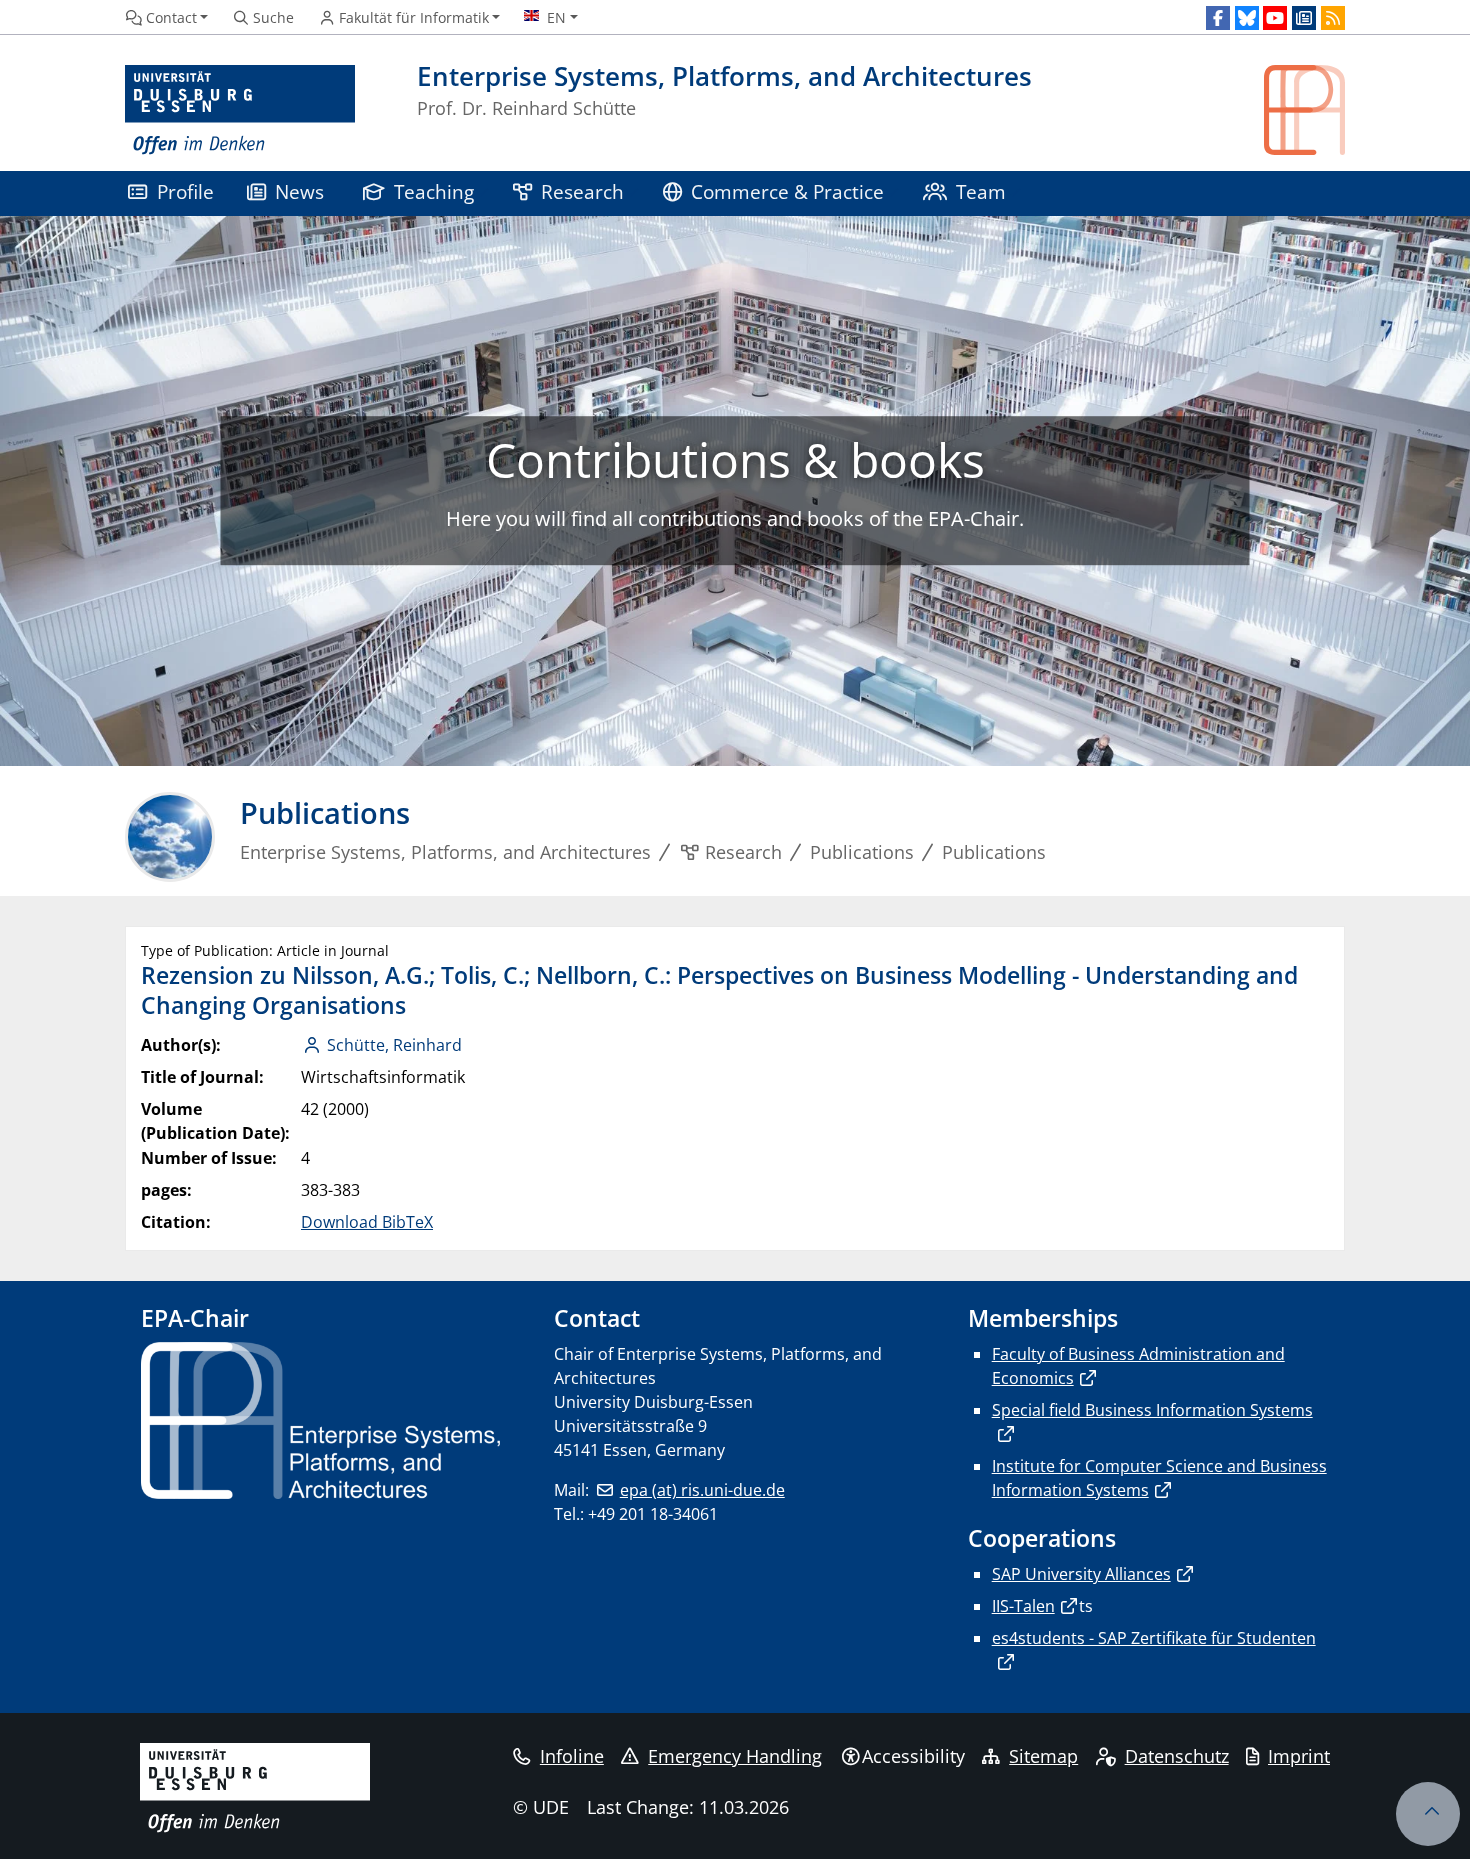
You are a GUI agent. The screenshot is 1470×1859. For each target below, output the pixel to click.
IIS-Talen (1023, 1606)
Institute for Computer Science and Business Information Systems (1159, 1478)
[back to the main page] (1304, 110)
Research (582, 191)
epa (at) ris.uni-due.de (702, 1490)
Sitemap (1043, 1756)
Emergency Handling (735, 1756)
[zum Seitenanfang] (1428, 1814)
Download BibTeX (367, 1222)
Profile (185, 191)
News (299, 191)
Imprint (1299, 1756)
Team (981, 191)
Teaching (434, 191)
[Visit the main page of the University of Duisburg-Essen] (240, 110)
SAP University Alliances (1081, 1574)
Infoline (572, 1756)
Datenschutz (1177, 1756)
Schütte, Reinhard (394, 1045)
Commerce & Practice (787, 191)
